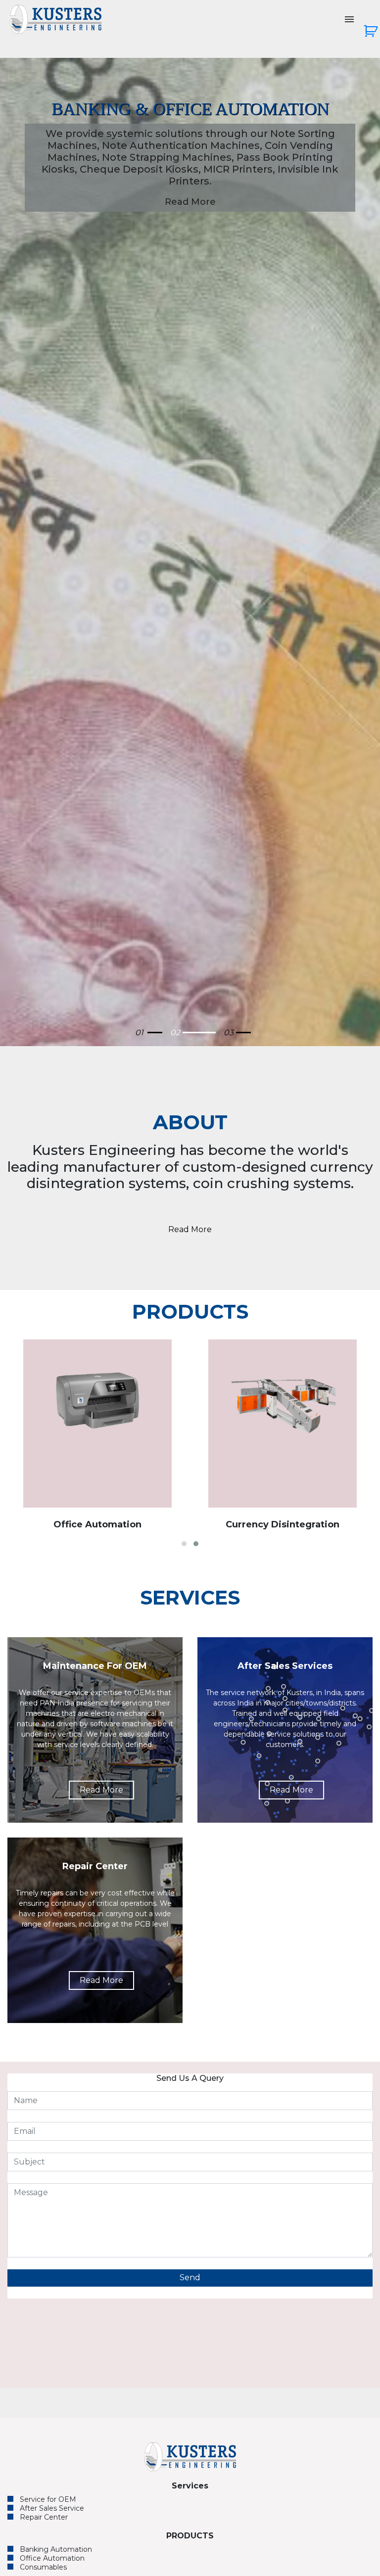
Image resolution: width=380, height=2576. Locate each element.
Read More (190, 178)
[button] (184, 1544)
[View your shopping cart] (372, 35)
